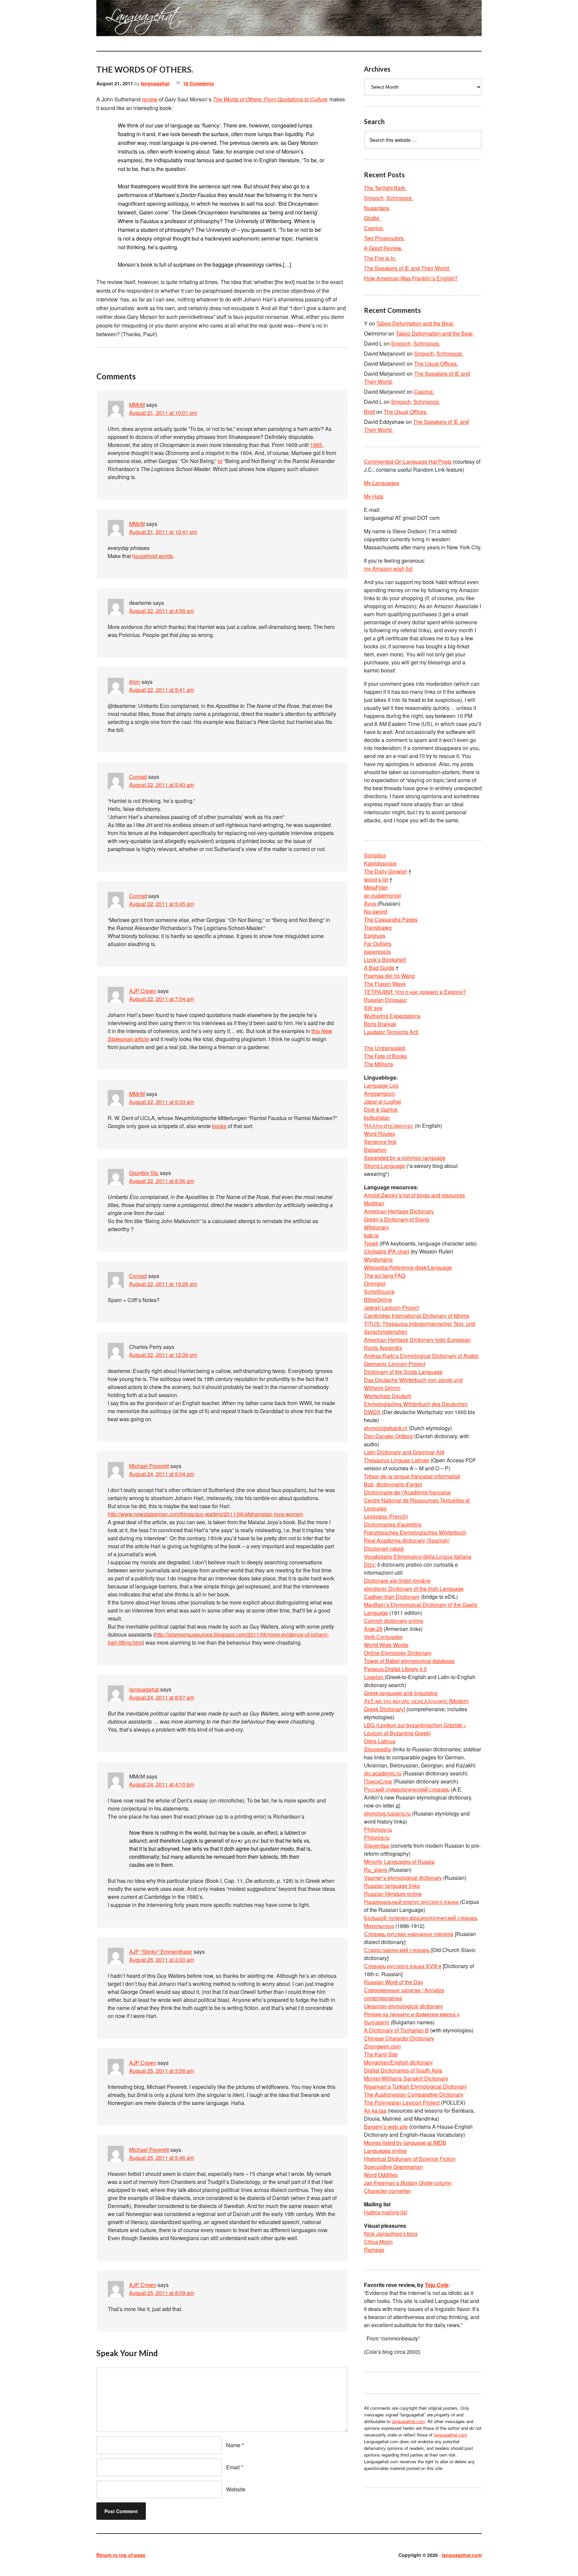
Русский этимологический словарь (407, 1789)
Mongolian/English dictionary (398, 2062)
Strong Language (384, 1166)
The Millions (378, 1064)
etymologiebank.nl (386, 1428)
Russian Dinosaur (385, 1000)
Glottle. (372, 218)
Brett (369, 412)
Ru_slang (376, 1870)
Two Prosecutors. (384, 238)
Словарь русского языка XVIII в (403, 1966)
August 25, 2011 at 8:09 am (162, 2293)
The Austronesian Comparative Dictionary (414, 2094)
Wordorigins (378, 1259)
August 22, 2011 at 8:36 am (162, 1181)
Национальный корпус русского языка (411, 1902)
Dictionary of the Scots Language (403, 1372)
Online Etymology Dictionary (398, 1653)
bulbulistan (377, 1118)
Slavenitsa (376, 1846)
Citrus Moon (378, 2242)
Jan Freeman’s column (408, 2183)
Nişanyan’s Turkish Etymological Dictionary (415, 2086)
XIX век (373, 1008)
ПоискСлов (378, 1781)
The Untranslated (384, 1048)
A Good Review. (383, 248)
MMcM (137, 405)
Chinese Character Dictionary (399, 2038)
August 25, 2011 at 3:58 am (162, 2071)
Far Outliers (378, 944)
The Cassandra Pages (391, 919)
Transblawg (378, 928)
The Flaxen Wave (385, 984)
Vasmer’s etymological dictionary (403, 1878)
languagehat (155, 83)
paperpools (377, 952)
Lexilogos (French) (386, 1516)
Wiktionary (376, 1227)
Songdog (375, 855)
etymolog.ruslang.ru (387, 1813)
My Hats (374, 496)
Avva (371, 903)
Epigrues (375, 936)
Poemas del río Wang (389, 976)
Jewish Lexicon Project (391, 1308)
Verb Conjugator (383, 1637)
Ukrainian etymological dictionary (403, 2006)
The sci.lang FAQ (384, 1275)
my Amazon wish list (388, 569)
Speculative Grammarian (393, 2167)
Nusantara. (377, 208)
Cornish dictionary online (394, 1621)
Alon (135, 682)
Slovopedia (377, 1749)
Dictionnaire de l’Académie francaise (407, 1492)
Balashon (375, 1150)
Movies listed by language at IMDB (405, 2143)
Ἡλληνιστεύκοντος (389, 1126)
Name (233, 2445)
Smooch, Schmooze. (389, 198)
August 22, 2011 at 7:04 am (162, 999)
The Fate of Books (386, 1056)
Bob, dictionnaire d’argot (393, 1484)
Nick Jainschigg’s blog (391, 2234)
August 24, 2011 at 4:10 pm (162, 1784)
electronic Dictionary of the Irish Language (414, 1589)
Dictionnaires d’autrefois (393, 1524)
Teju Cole (437, 2285)
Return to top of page (121, 2555)
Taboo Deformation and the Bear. (415, 323)
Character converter (387, 2191)
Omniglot (375, 1283)
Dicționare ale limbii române (397, 1581)
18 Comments (199, 83)
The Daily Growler (386, 871)
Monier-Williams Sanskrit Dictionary (406, 2078)
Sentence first (380, 1142)
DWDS (372, 1412)
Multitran (374, 1203)
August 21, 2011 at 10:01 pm (163, 413)
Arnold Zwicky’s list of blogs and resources (414, 1195)
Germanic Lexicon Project (395, 1364)
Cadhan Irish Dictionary (392, 1597)
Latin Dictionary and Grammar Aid (404, 1452)
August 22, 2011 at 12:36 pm (163, 1355)
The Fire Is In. (380, 258)
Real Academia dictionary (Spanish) (407, 1540)
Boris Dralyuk (380, 1024)
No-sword (375, 911)
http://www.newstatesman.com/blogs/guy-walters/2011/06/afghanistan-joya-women (205, 1514)
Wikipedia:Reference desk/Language (408, 1267)
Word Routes (379, 1134)
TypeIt (371, 1243)
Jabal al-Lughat (382, 1101)
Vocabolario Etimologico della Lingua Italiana (418, 1556)
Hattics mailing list (386, 2212)
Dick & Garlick (381, 1110)
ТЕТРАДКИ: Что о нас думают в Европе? (415, 992)
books (219, 1126)
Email (233, 2467)
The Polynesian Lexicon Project (402, 2102)
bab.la (371, 1235)
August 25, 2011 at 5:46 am (162, 2158)
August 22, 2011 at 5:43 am (162, 785)
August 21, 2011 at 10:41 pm (163, 532)
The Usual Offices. (436, 363)
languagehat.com (120, 20)
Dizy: (370, 1565)
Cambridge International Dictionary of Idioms (417, 1316)
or (220, 461)
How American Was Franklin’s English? (411, 278)
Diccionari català (384, 1548)
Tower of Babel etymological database (409, 1661)
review (150, 99)
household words (153, 556)
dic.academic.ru (383, 1773)
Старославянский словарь (397, 1950)
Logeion (374, 1677)
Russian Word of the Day (394, 1982)
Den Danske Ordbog (388, 1436)
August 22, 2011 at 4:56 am (162, 611)
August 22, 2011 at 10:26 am (163, 1284)
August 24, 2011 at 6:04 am (162, 1474)
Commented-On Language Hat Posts (408, 462)
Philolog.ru (377, 1837)
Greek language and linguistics (401, 1693)
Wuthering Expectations (392, 1016)
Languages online (385, 2151)
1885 (316, 445)
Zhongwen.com (382, 2046)
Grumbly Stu (144, 1173)
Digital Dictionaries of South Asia (403, 2070)
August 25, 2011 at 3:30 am (162, 1960)
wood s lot (376, 879)
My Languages (381, 483)
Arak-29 (373, 1629)
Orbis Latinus (380, 1741)
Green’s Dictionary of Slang (397, 1219)
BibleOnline (378, 1300)
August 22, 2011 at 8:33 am (162, 1102)
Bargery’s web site (386, 2127)
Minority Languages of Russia (399, 1862)
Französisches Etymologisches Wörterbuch (415, 1532)
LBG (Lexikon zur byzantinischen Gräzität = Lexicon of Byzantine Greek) (415, 1729)
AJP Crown (143, 991)
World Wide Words (386, 1645)
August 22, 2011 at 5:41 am (162, 690)
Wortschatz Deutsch (388, 1396)
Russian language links (392, 1886)
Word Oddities (381, 2175)
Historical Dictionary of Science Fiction (410, 2159)
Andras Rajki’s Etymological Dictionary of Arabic (421, 1356)
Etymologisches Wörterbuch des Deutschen (416, 1404)
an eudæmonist (382, 895)
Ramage (374, 2250)
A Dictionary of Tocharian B (396, 2030)
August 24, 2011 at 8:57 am (162, 1697)
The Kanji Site (381, 2054)
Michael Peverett (149, 1466)
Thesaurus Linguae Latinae (397, 1460)
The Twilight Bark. (385, 188)
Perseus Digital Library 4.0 (395, 1669)
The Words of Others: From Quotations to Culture (270, 99)
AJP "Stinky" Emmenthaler (161, 1952)
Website (236, 2489)
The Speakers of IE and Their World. (407, 268)
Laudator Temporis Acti (391, 1032)
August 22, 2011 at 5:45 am (162, 904)
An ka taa (375, 2110)
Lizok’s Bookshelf (385, 960)
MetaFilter (376, 887)
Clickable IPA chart (387, 1251)
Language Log (381, 1085)
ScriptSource (379, 1292)
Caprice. (374, 228)
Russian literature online (393, 1894)
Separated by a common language (405, 1158)
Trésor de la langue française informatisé (412, 1476)
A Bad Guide (379, 968)
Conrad (138, 777)
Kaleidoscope (380, 863)
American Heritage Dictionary (399, 1211)
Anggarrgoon (379, 1093)
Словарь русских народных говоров (409, 1934)
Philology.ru (378, 1829)
